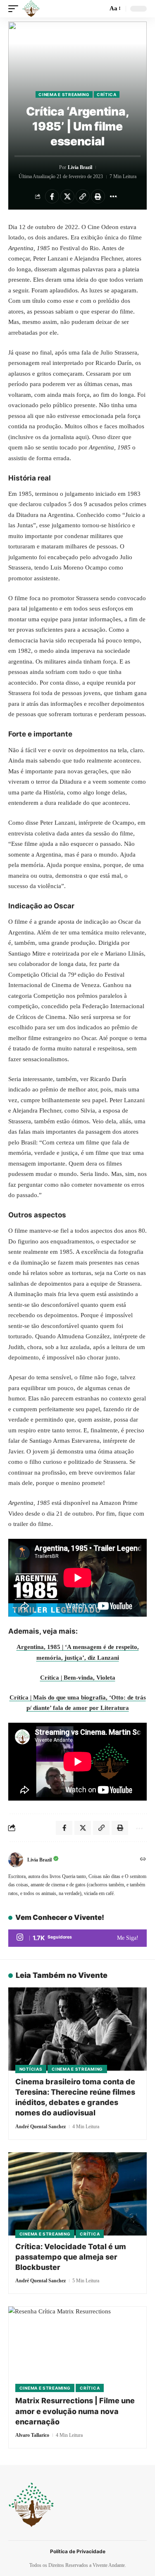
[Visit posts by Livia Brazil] (16, 1860)
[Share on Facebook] (52, 196)
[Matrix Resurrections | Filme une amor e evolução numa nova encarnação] (77, 2348)
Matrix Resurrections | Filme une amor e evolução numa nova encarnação (75, 2411)
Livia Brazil (80, 167)
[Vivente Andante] (31, 9)
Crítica (107, 94)
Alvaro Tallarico (32, 2435)
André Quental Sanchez (41, 2127)
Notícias (31, 2069)
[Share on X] (67, 196)
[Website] (143, 1860)
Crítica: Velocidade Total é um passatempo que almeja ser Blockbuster (71, 2257)
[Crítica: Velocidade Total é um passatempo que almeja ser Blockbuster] (77, 2194)
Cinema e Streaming (64, 94)
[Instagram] (77, 1938)
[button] (15, 9)
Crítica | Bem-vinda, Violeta (78, 1678)
